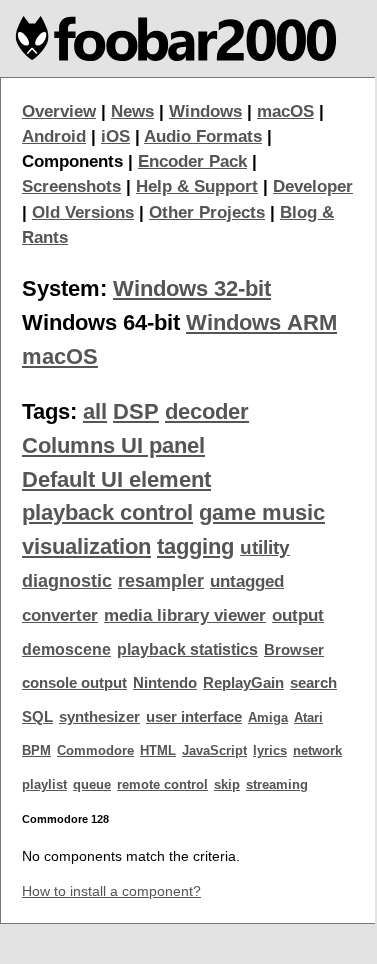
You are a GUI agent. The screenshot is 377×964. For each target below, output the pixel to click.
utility (265, 547)
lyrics (270, 750)
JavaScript (214, 750)
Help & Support (197, 186)
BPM (36, 750)
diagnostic (67, 581)
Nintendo (165, 683)
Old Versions (83, 212)
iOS (115, 136)
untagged (247, 581)
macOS (285, 111)
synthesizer (99, 717)
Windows (205, 111)
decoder (207, 411)
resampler (161, 581)
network (317, 750)
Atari (308, 717)
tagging (195, 546)
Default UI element (116, 479)
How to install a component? (111, 891)
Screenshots (71, 186)
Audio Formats (203, 136)
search (313, 683)
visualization (86, 546)
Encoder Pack (192, 161)
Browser (294, 650)
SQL (37, 717)
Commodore (95, 750)
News (132, 111)
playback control (107, 512)
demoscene (66, 649)
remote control (162, 784)
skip (227, 784)
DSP (136, 411)
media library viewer (185, 615)
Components (72, 161)
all (95, 411)
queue (92, 784)
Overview (59, 111)
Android (54, 136)
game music (262, 512)
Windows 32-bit (192, 288)
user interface (194, 717)
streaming (277, 784)
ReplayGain (243, 683)
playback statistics (187, 649)
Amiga (268, 717)
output (298, 615)
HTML (158, 750)
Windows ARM (261, 322)
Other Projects (207, 212)
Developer (313, 186)
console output (74, 683)
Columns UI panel (113, 445)
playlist (44, 784)
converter (60, 615)
